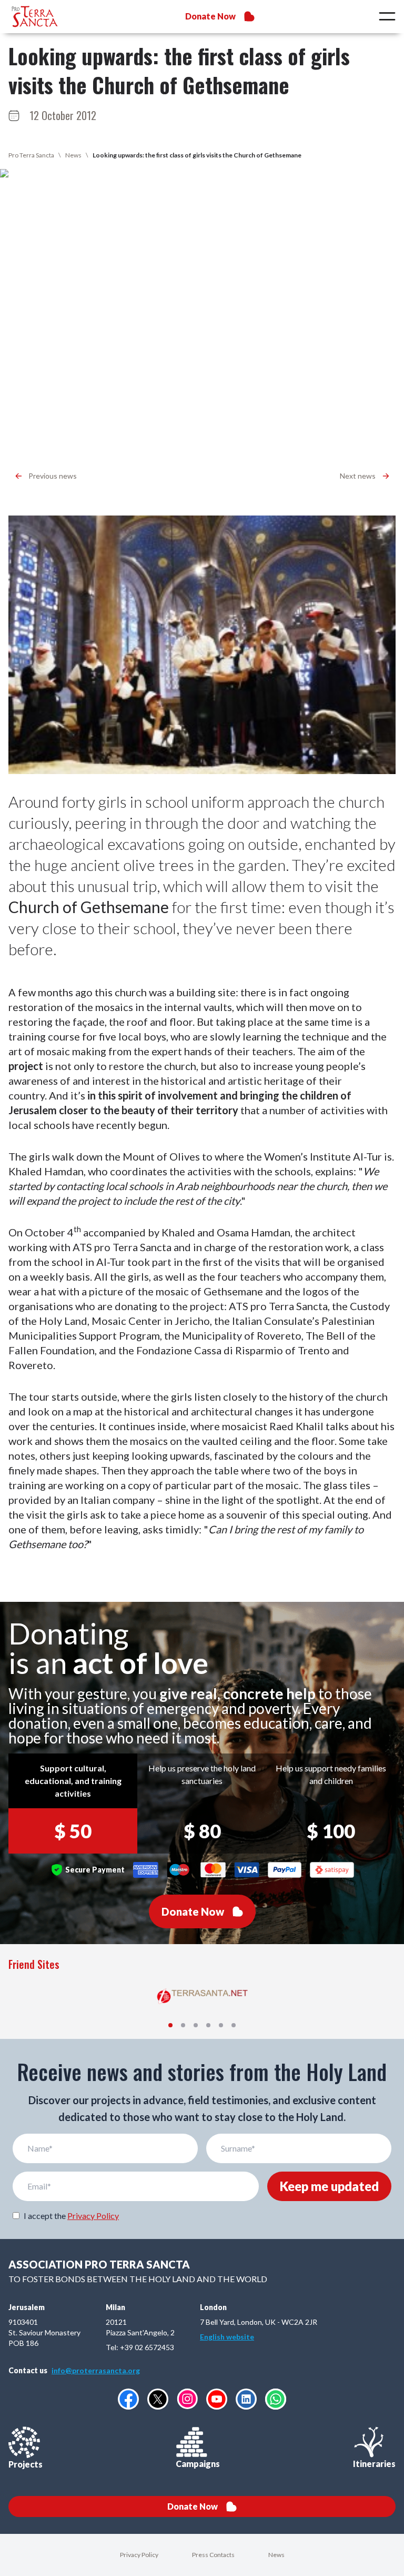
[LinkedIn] (246, 2399)
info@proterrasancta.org (96, 2370)
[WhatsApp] (276, 2399)
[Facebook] (128, 2399)
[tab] (170, 2025)
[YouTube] (217, 2399)
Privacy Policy (93, 2216)
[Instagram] (187, 2399)
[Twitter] (158, 2399)
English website (227, 2337)
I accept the (71, 2216)
